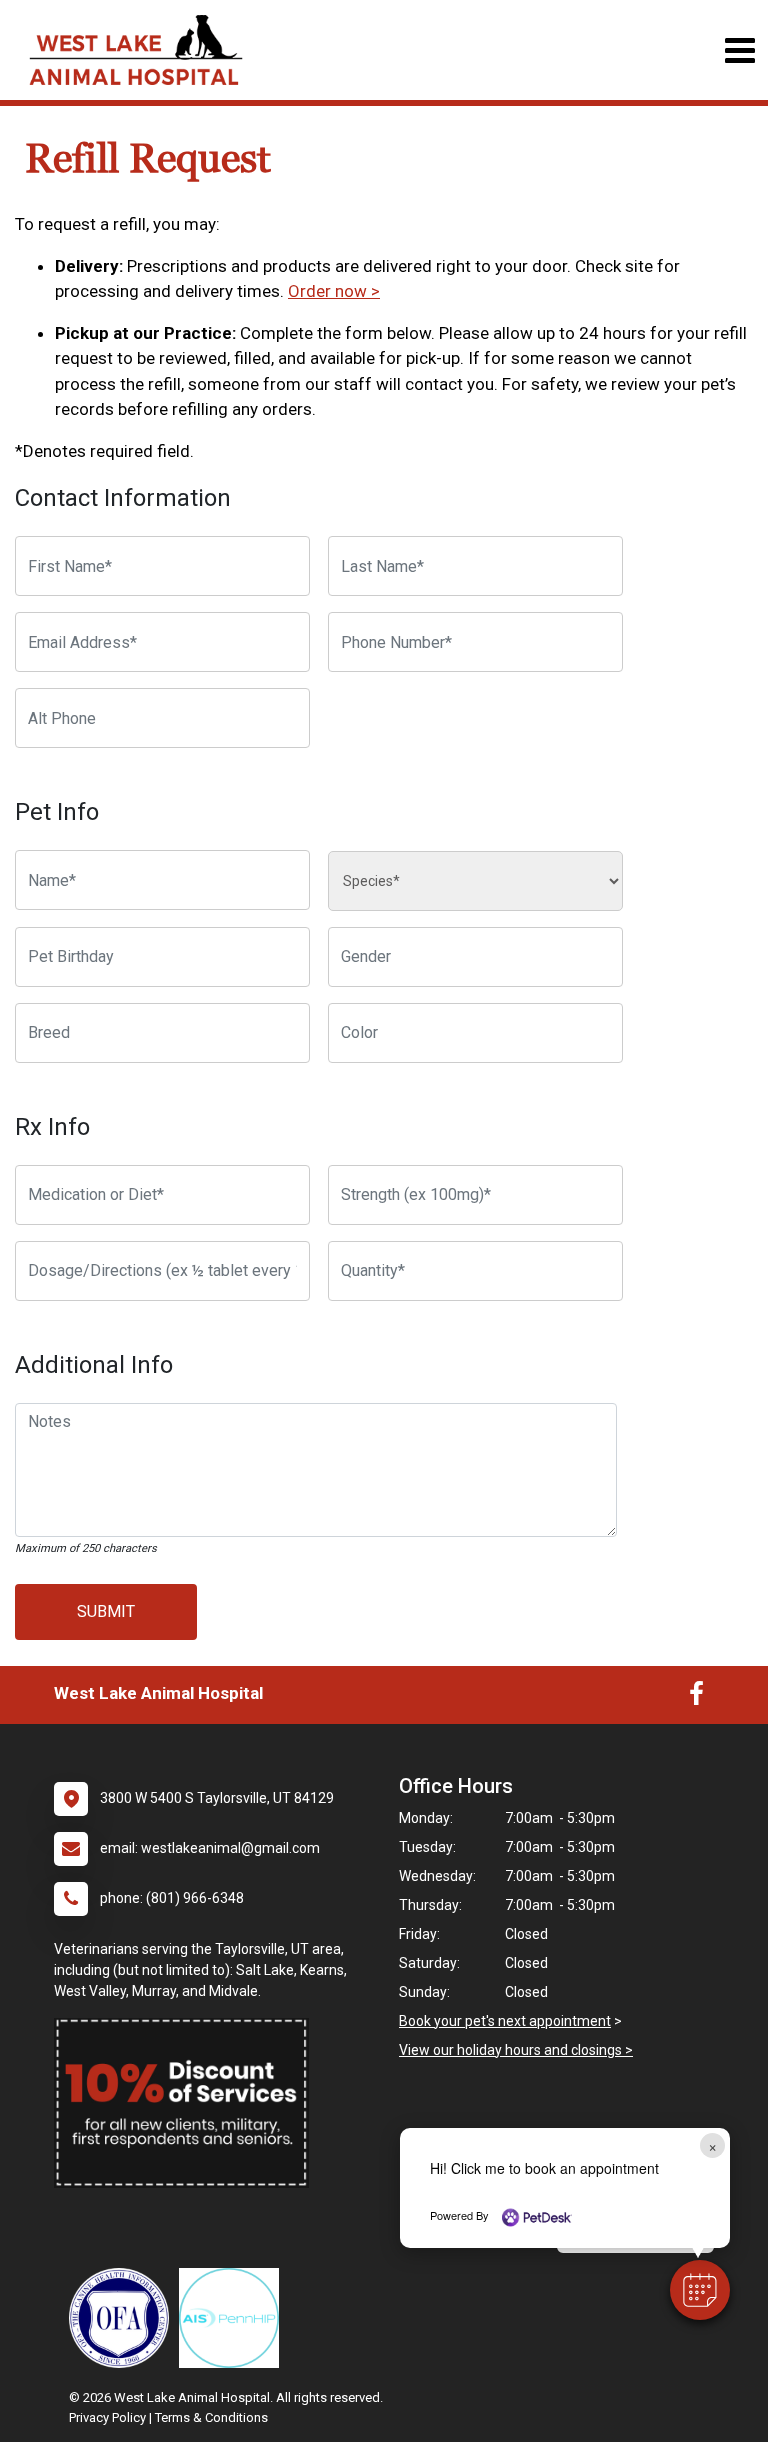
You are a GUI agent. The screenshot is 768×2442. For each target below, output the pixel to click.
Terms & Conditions (211, 2417)
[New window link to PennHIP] (234, 2318)
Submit (106, 1611)
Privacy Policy (107, 2417)
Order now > (334, 291)
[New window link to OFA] (124, 2318)
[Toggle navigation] (739, 50)
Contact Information (123, 498)
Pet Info (57, 812)
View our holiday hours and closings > (516, 2050)
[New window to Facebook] (696, 1698)
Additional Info (94, 1365)
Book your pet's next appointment (505, 2021)
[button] (700, 2290)
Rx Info (52, 1127)
